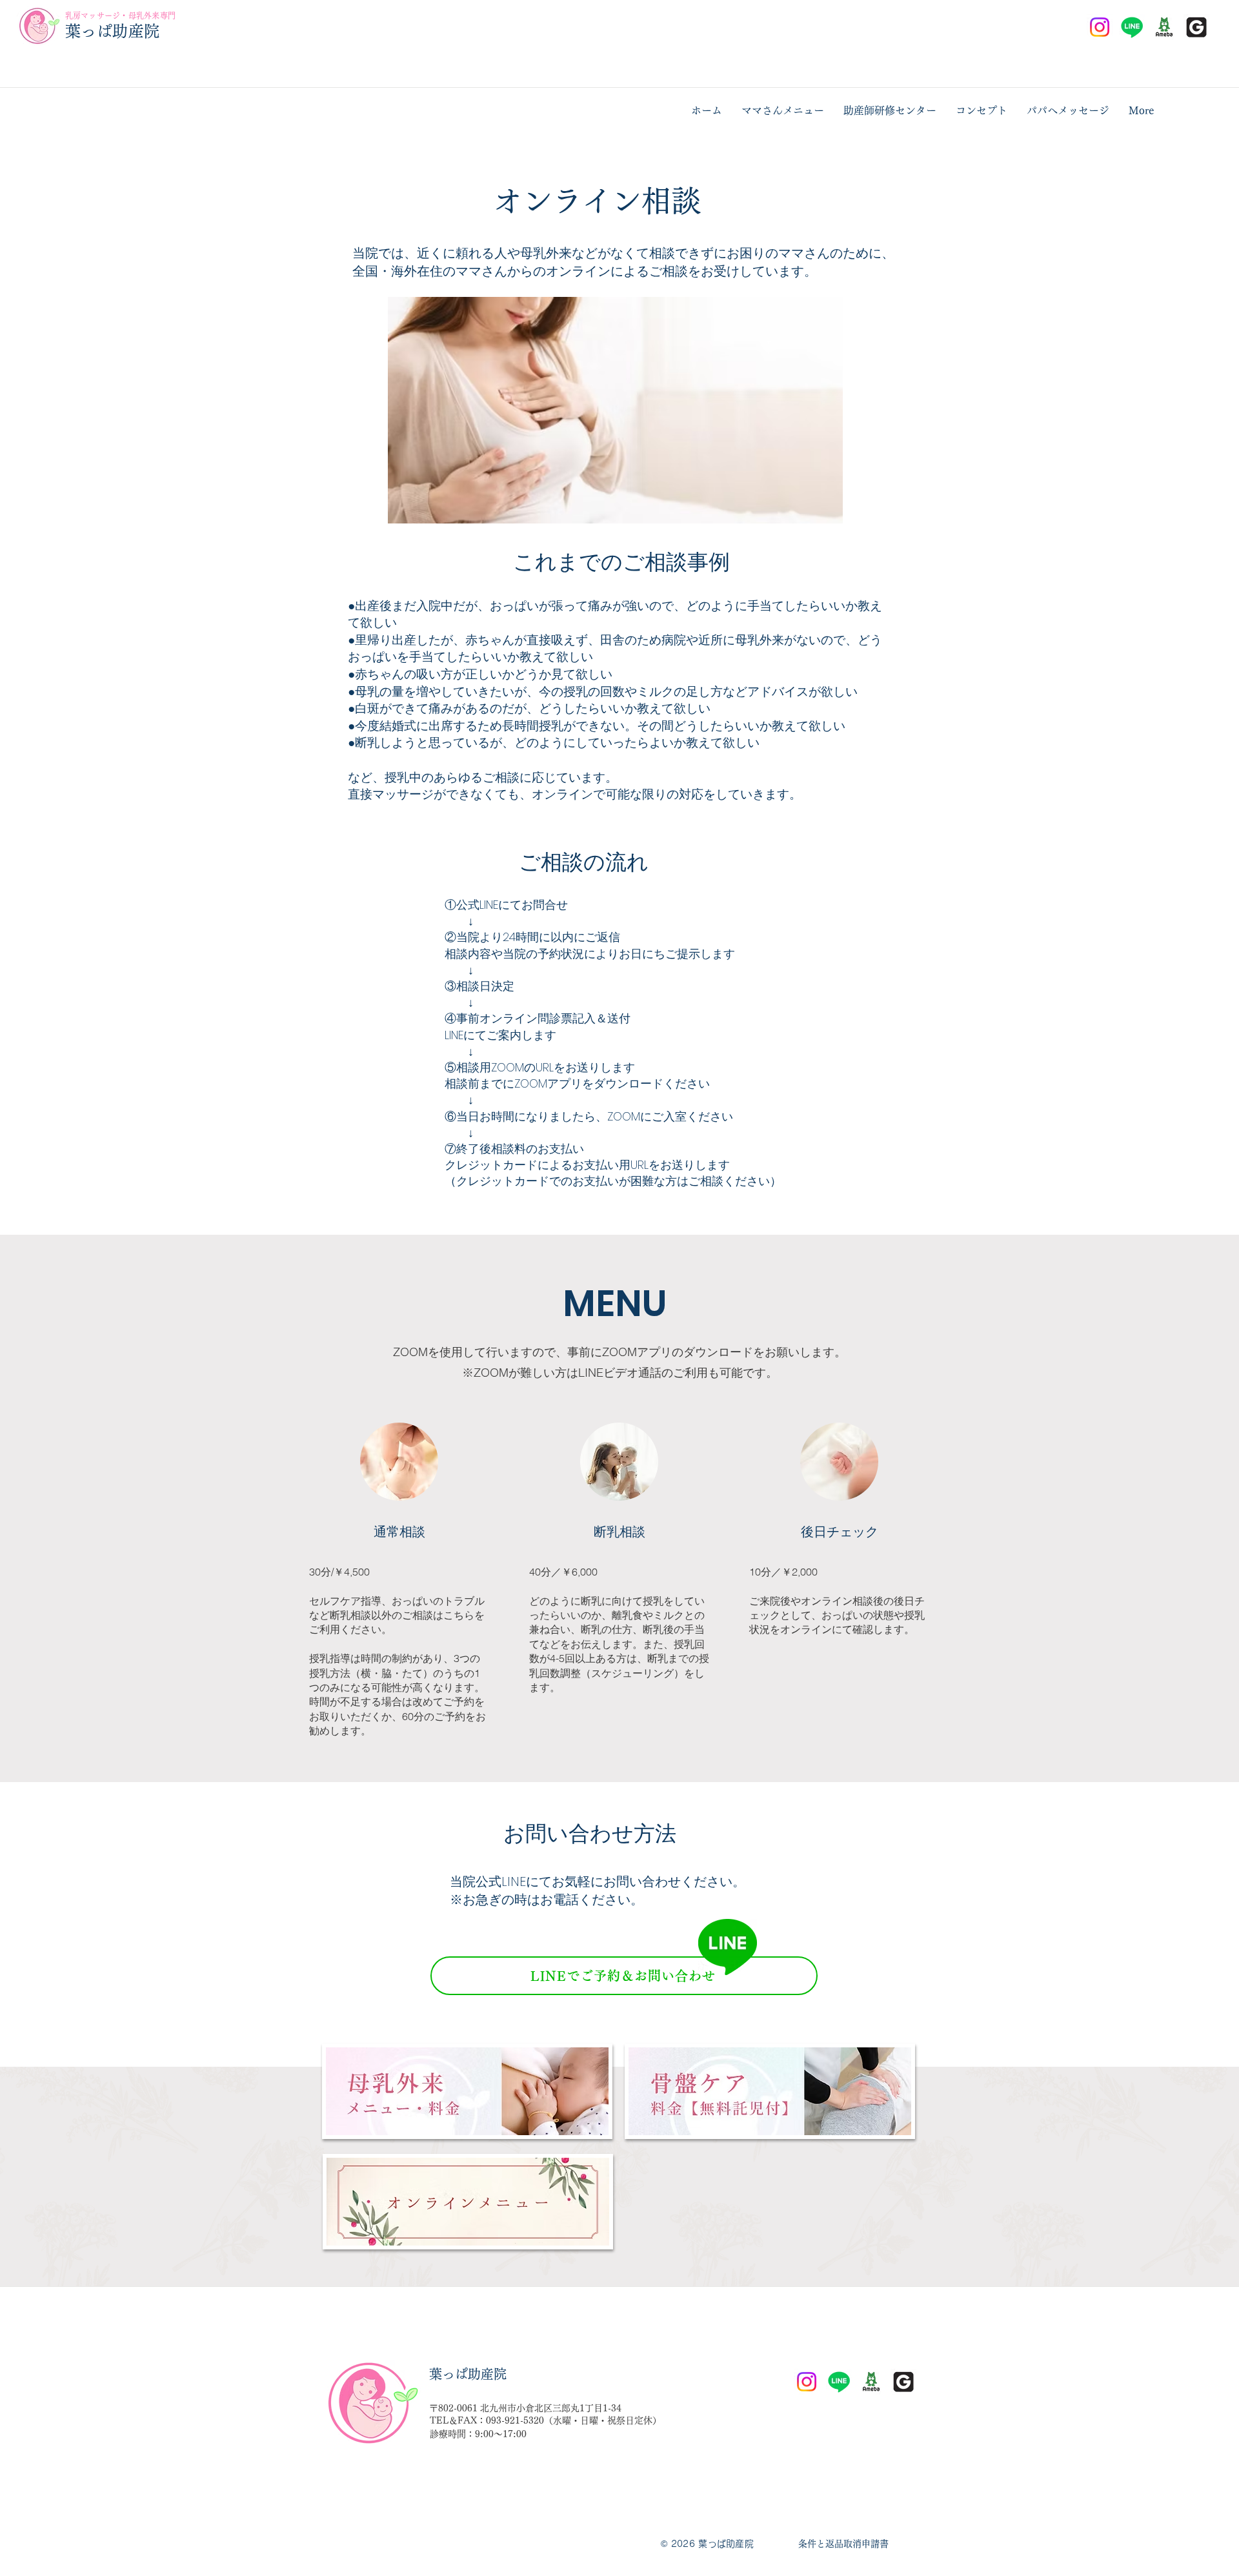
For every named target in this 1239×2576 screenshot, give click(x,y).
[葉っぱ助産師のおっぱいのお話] (1164, 27)
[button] (783, 110)
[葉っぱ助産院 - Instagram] (1100, 27)
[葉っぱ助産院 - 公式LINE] (1132, 27)
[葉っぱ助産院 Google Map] (1196, 27)
